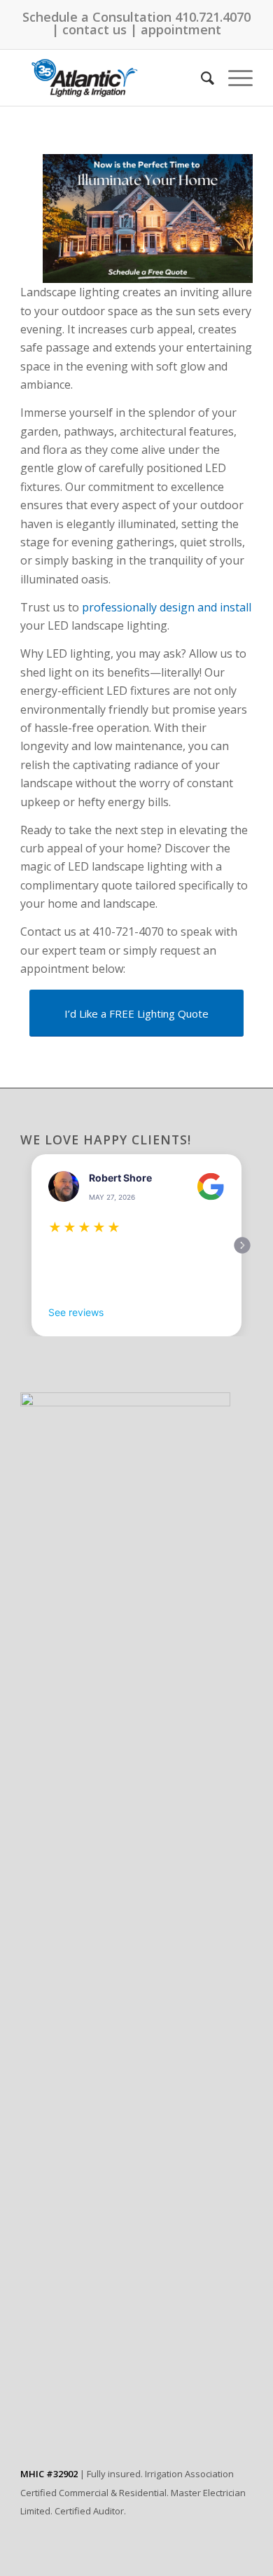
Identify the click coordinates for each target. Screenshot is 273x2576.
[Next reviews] (242, 1245)
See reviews (76, 1312)
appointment (181, 29)
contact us (94, 29)
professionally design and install (167, 607)
